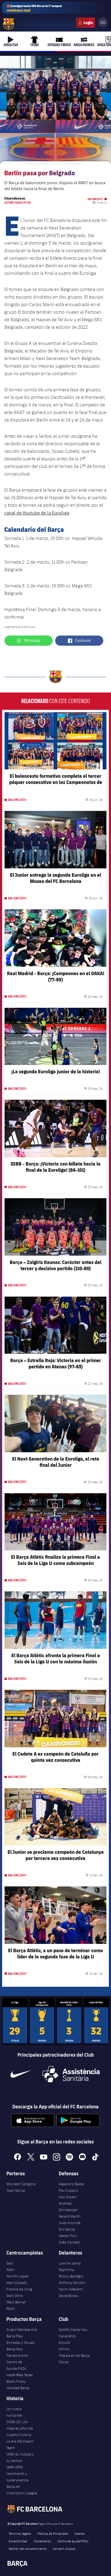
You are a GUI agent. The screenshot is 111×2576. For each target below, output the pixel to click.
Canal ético (67, 2336)
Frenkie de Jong (19, 2289)
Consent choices (64, 2548)
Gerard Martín (70, 2216)
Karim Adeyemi (71, 2289)
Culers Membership (22, 2330)
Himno (64, 2349)
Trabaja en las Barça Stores (74, 2359)
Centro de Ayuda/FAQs (16, 2365)
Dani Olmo (15, 2296)
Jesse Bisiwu (69, 2296)
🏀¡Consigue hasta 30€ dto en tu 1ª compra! (34, 8)
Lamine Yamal (70, 2263)
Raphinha (66, 2270)
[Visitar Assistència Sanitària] (71, 2074)
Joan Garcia (16, 2190)
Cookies (80, 2533)
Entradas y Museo (21, 2342)
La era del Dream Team (20, 2444)
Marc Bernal (16, 2302)
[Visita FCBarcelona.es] (9, 24)
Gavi (10, 2263)
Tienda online (17, 2355)
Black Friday (16, 2381)
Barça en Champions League (22, 2490)
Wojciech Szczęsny (21, 2184)
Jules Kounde (70, 2223)
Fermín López (17, 2276)
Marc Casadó (17, 2283)
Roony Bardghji (71, 2276)
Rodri (11, 2308)
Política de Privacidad (53, 2533)
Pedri (11, 2270)
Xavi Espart (67, 2197)
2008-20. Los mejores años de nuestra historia (20, 2428)
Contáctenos (42, 2541)
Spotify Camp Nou (73, 2330)
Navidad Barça (18, 2388)
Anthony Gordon (72, 2283)
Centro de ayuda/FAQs (73, 2541)
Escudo (65, 2342)
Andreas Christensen (68, 2207)
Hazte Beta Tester (20, 2375)
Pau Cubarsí (68, 2190)
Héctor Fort (68, 2236)
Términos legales (20, 2533)
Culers (85, 23)
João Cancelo (69, 2242)
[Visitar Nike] (20, 2074)
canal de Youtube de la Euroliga (37, 513)
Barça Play (15, 2336)
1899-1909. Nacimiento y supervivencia (18, 2474)
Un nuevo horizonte (14, 2412)
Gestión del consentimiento (27, 2548)
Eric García (67, 2229)
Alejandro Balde (71, 2184)
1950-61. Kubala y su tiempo (20, 2457)
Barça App (15, 2349)
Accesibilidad (18, 2541)
